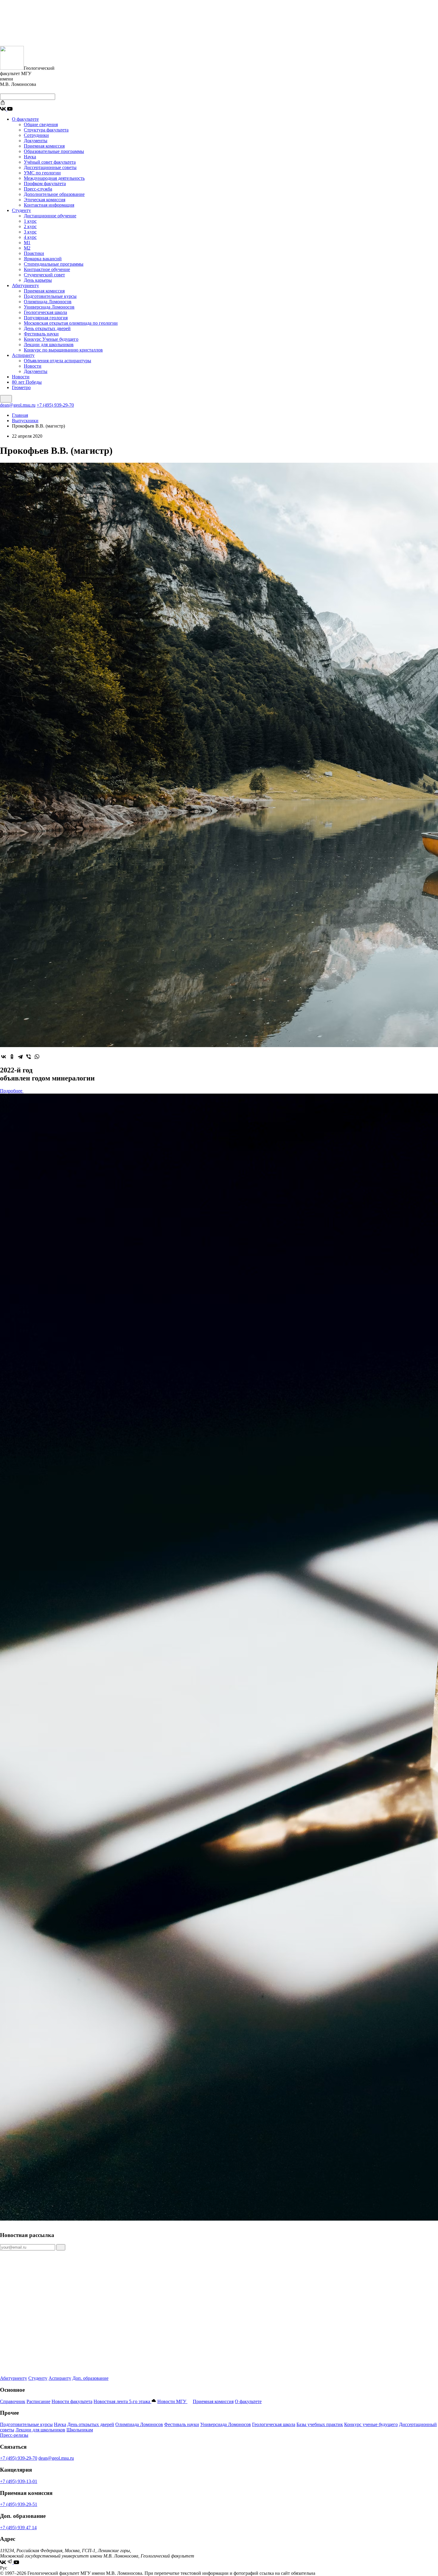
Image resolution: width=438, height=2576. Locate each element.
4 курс (30, 237)
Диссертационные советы (50, 167)
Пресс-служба (38, 189)
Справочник (13, 2401)
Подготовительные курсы (50, 296)
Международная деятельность (54, 178)
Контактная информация (49, 205)
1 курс (30, 221)
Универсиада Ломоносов (49, 307)
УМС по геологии (42, 173)
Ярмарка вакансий (43, 259)
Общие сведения (41, 124)
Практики (34, 253)
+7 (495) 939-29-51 (19, 2504)
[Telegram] (20, 1057)
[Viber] (29, 1057)
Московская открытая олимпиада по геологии (71, 323)
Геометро (21, 387)
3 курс (30, 232)
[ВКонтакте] (4, 1057)
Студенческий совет (44, 275)
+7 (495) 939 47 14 (18, 2528)
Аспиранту (23, 355)
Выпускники (25, 421)
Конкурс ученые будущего (371, 2424)
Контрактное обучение (47, 269)
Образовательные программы (54, 151)
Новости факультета (72, 2401)
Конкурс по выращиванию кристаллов (63, 350)
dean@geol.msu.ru (18, 405)
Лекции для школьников (49, 345)
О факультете (25, 119)
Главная (20, 415)
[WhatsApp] (37, 1057)
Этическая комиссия (45, 200)
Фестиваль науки (41, 334)
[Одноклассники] (12, 1057)
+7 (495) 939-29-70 (55, 405)
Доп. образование (90, 2378)
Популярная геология (46, 318)
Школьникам (80, 2430)
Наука (30, 157)
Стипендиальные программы (54, 264)
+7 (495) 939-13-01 (19, 2481)
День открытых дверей (47, 328)
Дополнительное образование (54, 194)
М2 (27, 248)
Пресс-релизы (14, 2435)
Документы (36, 141)
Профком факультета (45, 184)
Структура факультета (46, 130)
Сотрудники (36, 135)
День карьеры (38, 280)
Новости (33, 366)
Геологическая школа (45, 312)
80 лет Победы (27, 382)
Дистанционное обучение (50, 216)
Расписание (38, 2401)
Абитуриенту (25, 285)
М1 (27, 243)
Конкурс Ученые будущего (51, 339)
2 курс (30, 226)
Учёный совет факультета (50, 162)
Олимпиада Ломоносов (48, 302)
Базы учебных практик (320, 2424)
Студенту (21, 210)
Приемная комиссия (44, 146)
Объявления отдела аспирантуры (58, 361)
